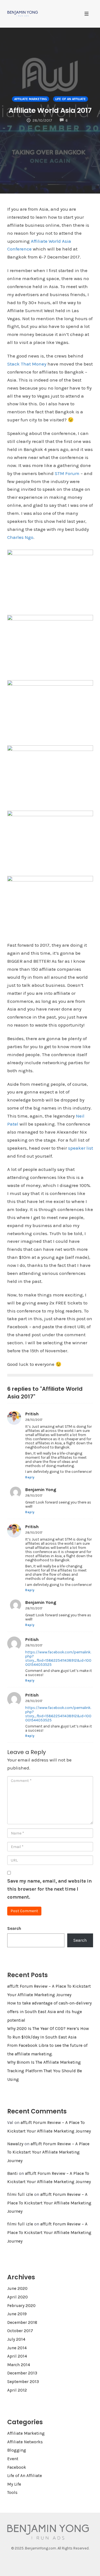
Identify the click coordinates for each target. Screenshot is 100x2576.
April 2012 (17, 2390)
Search (14, 1928)
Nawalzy (15, 2144)
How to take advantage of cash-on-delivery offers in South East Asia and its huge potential (49, 2012)
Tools (12, 2493)
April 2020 (17, 2297)
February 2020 (21, 2306)
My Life (14, 2484)
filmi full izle (20, 2194)
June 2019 (17, 2314)
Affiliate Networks (25, 2442)
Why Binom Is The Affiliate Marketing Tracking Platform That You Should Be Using (45, 2071)
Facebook (17, 2467)
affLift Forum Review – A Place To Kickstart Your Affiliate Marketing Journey (48, 2152)
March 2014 (19, 2365)
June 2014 (17, 2348)
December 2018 (22, 2322)
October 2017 (20, 2331)
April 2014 (17, 2356)
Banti (12, 2173)
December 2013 (22, 2373)
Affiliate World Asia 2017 (50, 110)
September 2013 (23, 2382)
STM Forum (67, 473)
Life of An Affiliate (71, 99)
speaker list (81, 1148)
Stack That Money (27, 364)
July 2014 (16, 2339)
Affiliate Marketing (31, 99)
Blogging (17, 2450)
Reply (30, 1477)
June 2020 (17, 2288)
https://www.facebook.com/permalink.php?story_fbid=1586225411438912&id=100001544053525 (58, 1658)
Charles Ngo (20, 537)
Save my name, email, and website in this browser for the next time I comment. (49, 1889)
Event (13, 2459)
